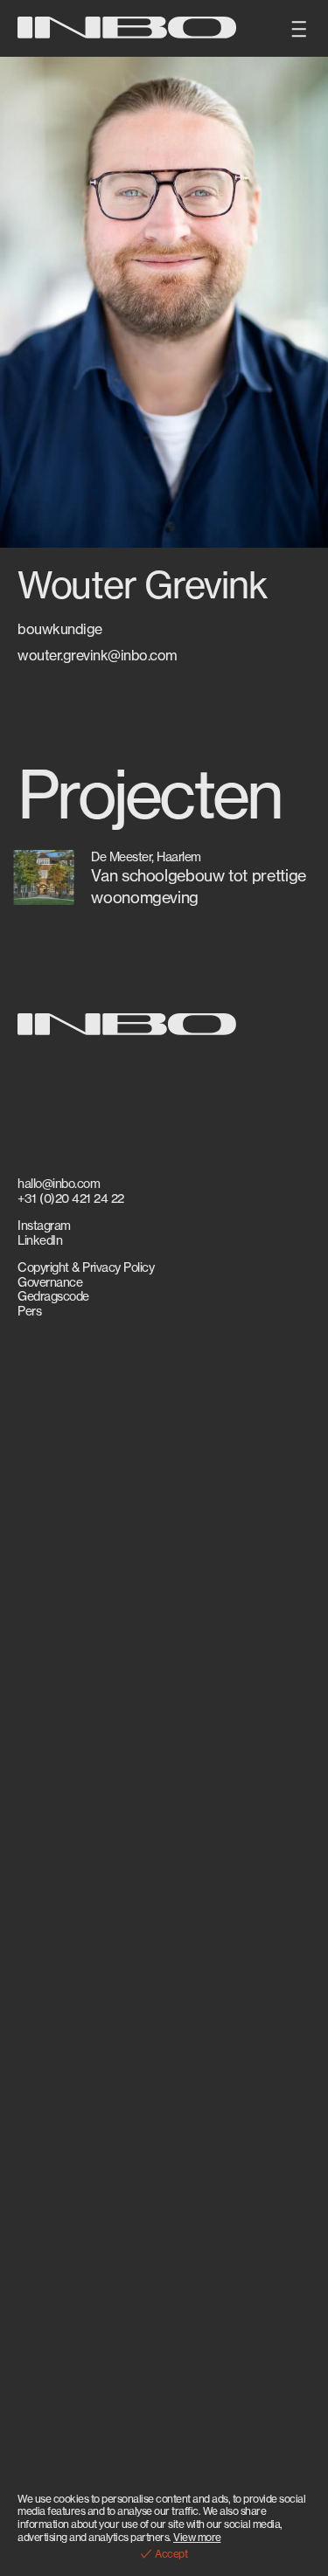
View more (197, 2537)
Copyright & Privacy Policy (86, 1267)
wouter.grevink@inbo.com (98, 656)
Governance (50, 1282)
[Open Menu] (299, 29)
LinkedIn (40, 1240)
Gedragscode (53, 1296)
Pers (29, 1311)
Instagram (44, 1226)
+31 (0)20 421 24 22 (71, 1198)
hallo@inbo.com (59, 1184)
